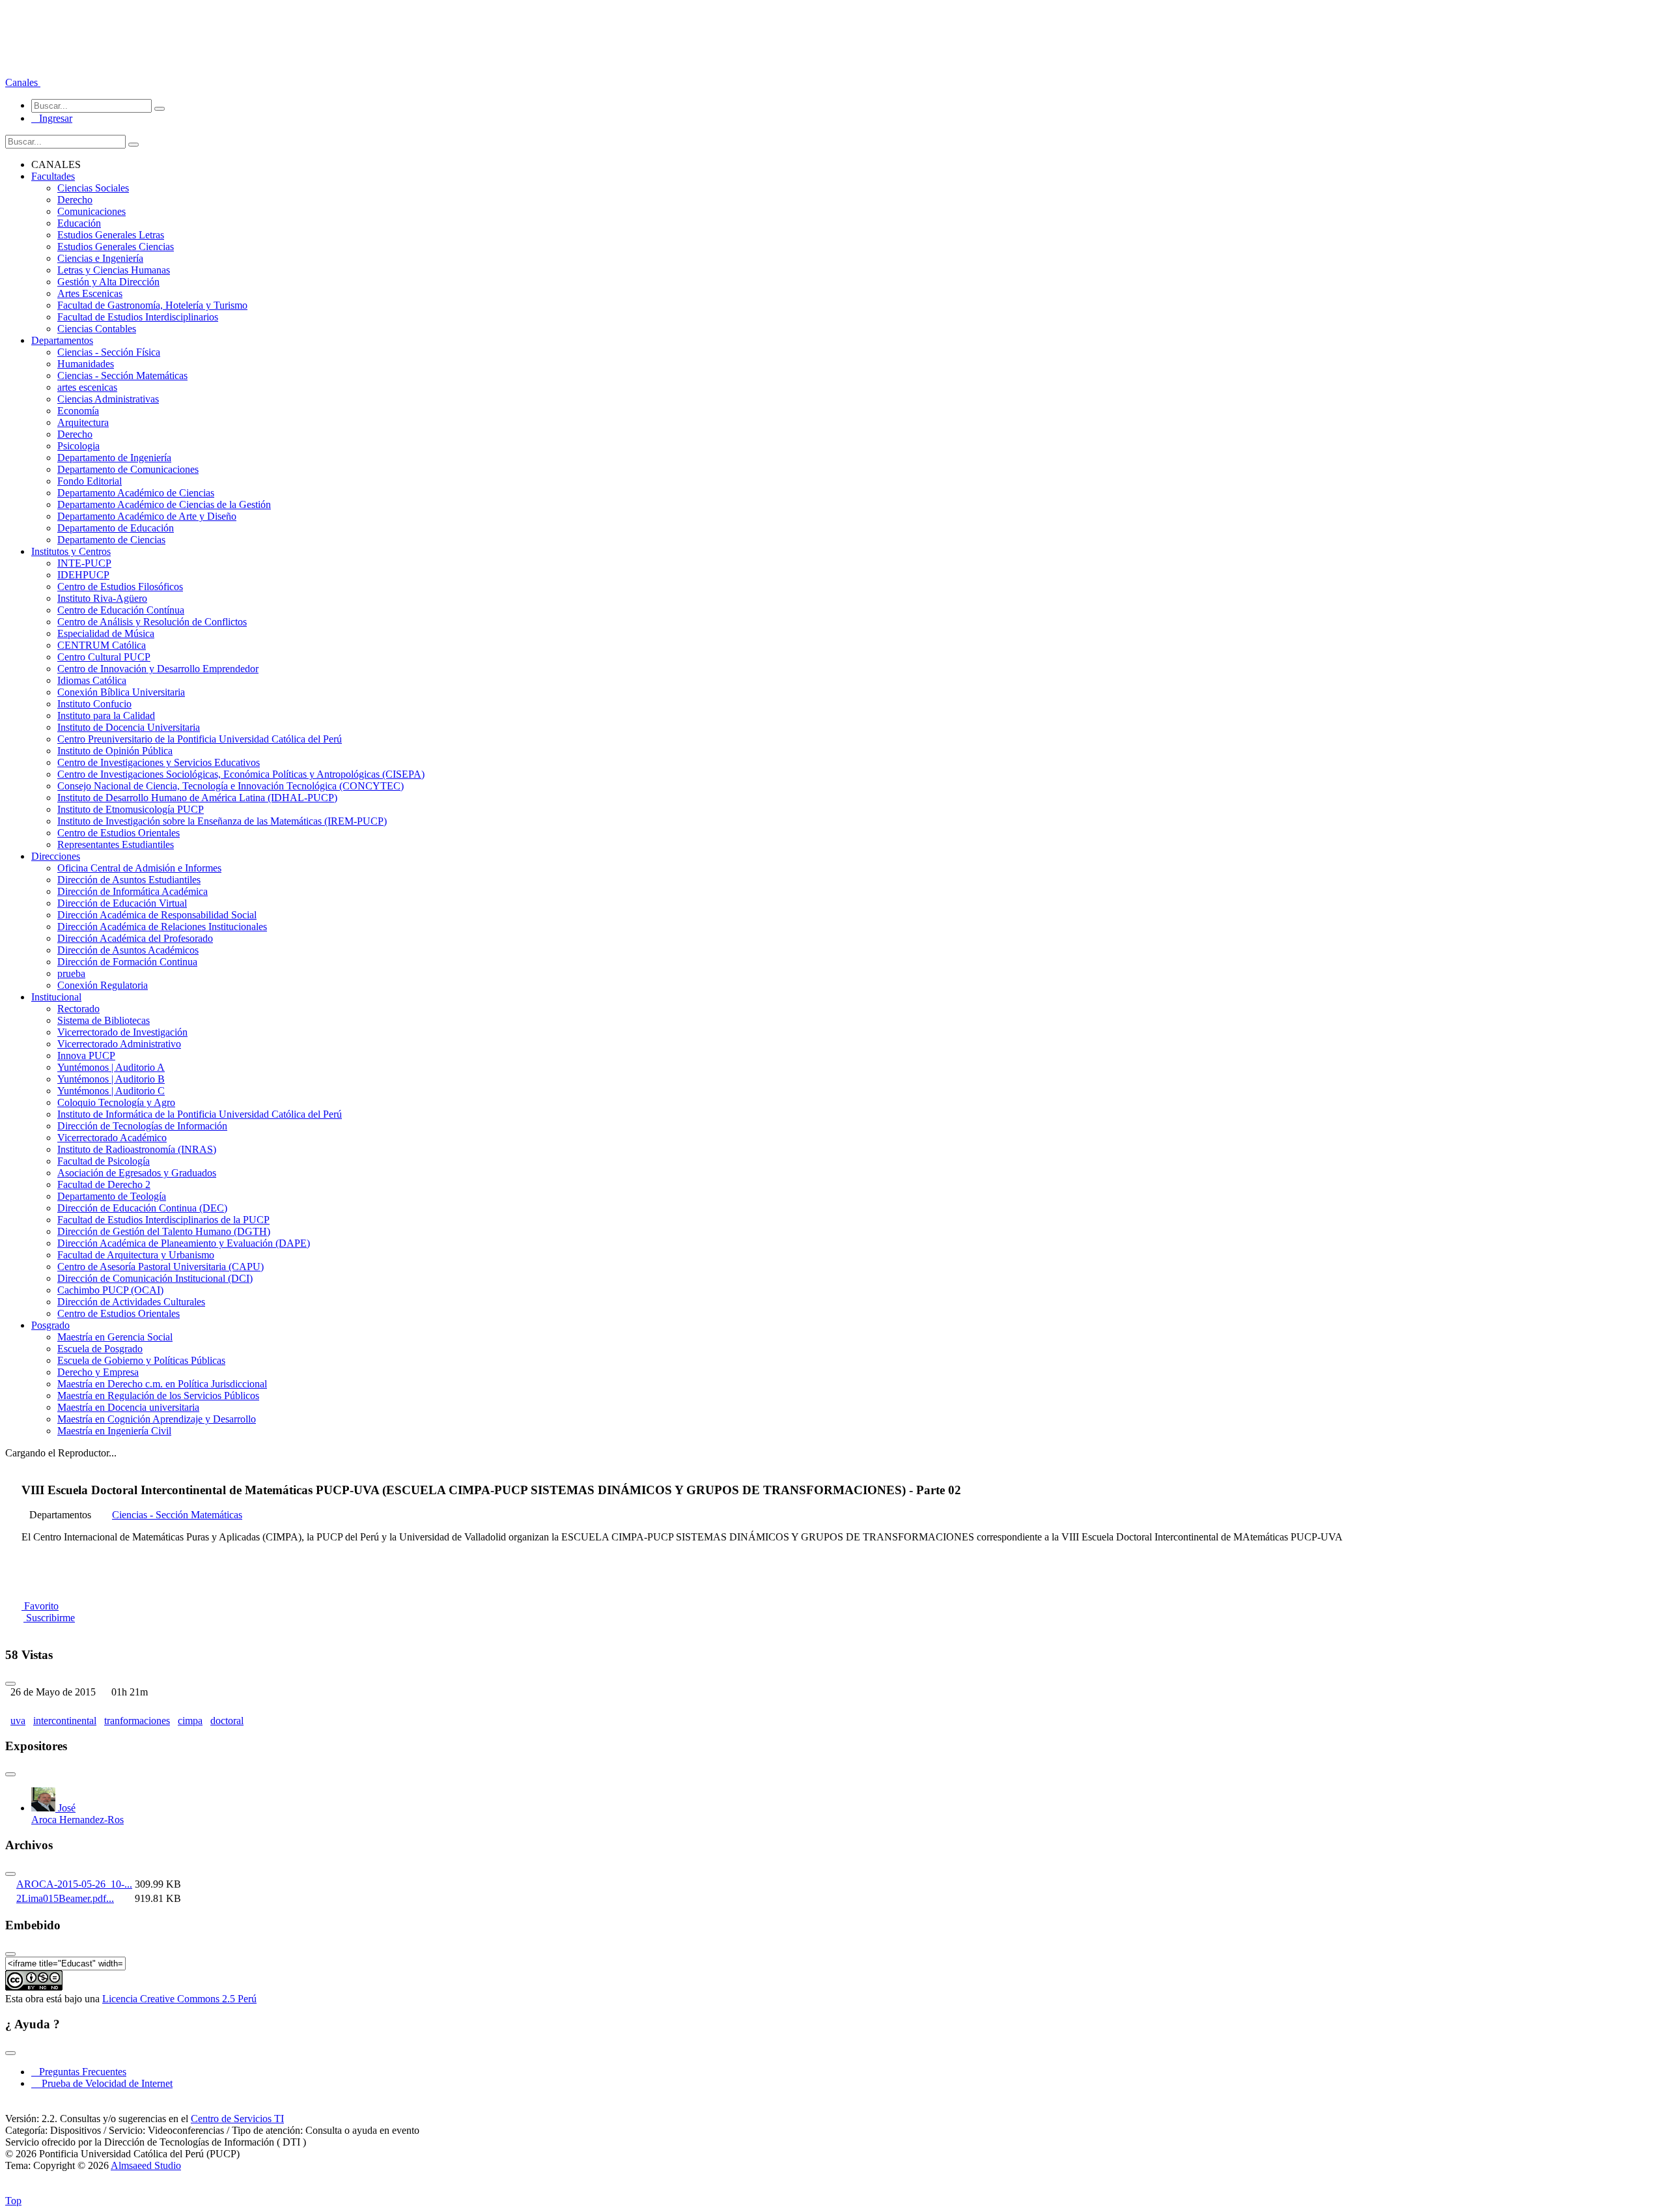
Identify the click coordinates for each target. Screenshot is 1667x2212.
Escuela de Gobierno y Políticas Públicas (141, 1360)
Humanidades (86, 364)
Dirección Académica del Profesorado (135, 938)
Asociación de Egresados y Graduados (137, 1173)
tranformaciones (137, 1721)
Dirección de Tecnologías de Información (142, 1126)
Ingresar (52, 118)
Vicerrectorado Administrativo (119, 1044)
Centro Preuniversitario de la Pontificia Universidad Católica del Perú (200, 739)
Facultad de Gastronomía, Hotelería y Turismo (152, 305)
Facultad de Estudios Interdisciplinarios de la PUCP (163, 1220)
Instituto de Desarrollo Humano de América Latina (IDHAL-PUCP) (197, 798)
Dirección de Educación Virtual (122, 903)
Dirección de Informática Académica (133, 891)
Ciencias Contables (97, 329)
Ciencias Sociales (93, 188)
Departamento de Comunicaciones (128, 469)
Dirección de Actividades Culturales (131, 1302)
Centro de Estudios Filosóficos (120, 587)
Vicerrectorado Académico (112, 1138)
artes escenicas (87, 387)
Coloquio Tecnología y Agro (116, 1102)
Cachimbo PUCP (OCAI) (110, 1290)
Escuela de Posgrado (100, 1349)
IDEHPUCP (83, 575)
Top (13, 2201)
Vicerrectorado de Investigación (122, 1032)
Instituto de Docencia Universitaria (129, 727)
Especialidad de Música (106, 633)
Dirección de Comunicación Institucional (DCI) (155, 1278)
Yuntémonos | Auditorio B (111, 1079)
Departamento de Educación (116, 528)
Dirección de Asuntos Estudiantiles (129, 880)
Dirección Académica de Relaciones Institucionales (162, 927)
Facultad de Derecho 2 (104, 1184)
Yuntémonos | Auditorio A (111, 1067)
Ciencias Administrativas (108, 399)
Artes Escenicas (90, 293)
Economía (78, 411)
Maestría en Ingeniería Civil (114, 1431)
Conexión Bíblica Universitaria (121, 692)
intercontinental (65, 1721)
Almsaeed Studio (146, 2165)
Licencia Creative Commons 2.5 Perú (179, 1999)
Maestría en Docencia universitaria (128, 1407)
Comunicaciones (91, 211)
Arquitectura (83, 422)
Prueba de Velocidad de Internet (103, 2083)
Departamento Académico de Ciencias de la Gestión (164, 504)
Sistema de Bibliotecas (104, 1020)
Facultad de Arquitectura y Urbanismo (136, 1255)
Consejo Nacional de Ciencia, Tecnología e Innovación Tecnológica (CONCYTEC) (231, 786)
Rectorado (78, 1009)
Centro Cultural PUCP (104, 657)
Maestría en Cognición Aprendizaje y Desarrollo (157, 1419)
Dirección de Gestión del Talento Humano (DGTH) (164, 1231)
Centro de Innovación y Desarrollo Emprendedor (158, 669)
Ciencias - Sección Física (109, 352)
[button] (23, 82)
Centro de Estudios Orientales (119, 833)
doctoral (227, 1721)
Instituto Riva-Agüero (102, 598)
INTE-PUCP (84, 563)
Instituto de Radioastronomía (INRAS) (137, 1149)
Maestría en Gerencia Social (115, 1337)
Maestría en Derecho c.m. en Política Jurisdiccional (162, 1384)
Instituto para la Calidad (106, 716)
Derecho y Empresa (98, 1372)
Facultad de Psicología (104, 1161)
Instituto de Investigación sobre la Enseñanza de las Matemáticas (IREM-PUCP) (222, 821)
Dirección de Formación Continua (127, 962)
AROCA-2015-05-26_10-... (74, 1884)
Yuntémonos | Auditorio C (111, 1091)
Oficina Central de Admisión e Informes (139, 868)
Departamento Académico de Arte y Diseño (147, 516)
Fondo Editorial (90, 481)
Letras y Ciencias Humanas (114, 270)
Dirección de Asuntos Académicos (128, 950)
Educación (79, 223)
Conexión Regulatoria (103, 985)
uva (18, 1721)
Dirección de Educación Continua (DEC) (142, 1208)
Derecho (75, 200)
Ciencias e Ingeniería (100, 258)
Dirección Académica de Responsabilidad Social (157, 915)
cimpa (190, 1721)
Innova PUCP (86, 1056)
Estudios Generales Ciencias (116, 247)
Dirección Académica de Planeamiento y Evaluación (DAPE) (184, 1243)
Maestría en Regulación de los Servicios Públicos (158, 1396)
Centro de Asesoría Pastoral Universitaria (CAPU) (161, 1267)
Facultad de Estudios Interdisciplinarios (138, 317)
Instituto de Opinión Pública (115, 751)
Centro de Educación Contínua (121, 610)
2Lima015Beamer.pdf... (65, 1898)
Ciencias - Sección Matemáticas (122, 376)
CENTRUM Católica (102, 645)
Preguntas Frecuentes (79, 2072)
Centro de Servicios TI (237, 2119)
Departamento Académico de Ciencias (136, 493)
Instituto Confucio (94, 704)
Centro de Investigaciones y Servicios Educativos (159, 762)
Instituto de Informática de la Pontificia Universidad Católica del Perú (200, 1114)
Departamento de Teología (112, 1196)
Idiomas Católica (92, 680)
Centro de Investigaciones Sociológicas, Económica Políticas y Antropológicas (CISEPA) (241, 774)
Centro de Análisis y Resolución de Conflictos (152, 622)
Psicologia (78, 446)
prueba (71, 973)
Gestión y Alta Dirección (108, 282)
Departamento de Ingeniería (114, 458)
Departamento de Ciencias (111, 540)
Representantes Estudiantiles (116, 844)
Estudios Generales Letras (111, 235)
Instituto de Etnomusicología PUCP (131, 809)
